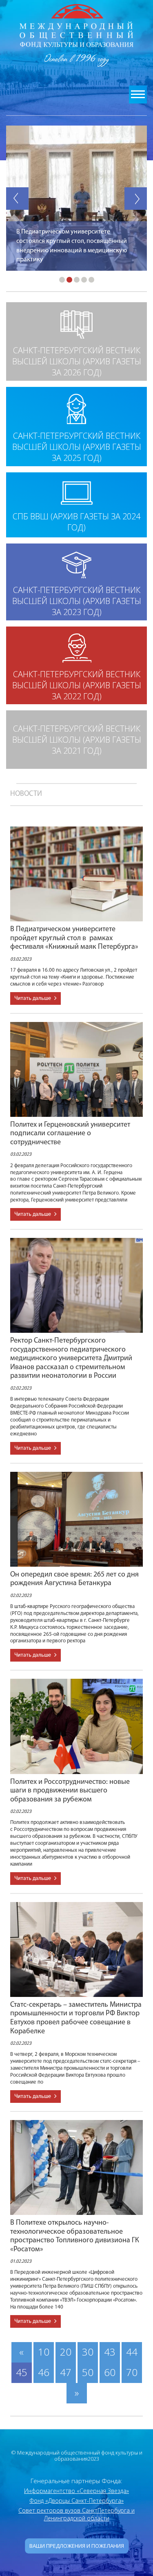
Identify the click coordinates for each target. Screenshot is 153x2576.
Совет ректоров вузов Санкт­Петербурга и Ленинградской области (76, 2514)
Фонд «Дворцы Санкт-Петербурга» (76, 2501)
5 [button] (91, 280)
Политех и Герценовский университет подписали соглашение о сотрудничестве (70, 1134)
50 (88, 2372)
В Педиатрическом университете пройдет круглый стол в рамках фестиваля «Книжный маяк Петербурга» (75, 938)
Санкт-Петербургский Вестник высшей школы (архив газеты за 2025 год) (77, 447)
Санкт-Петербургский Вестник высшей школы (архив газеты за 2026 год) (77, 361)
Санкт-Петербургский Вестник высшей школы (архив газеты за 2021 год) (77, 740)
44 (132, 2352)
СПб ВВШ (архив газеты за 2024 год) (76, 522)
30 (88, 2352)
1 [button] (62, 280)
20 (66, 2352)
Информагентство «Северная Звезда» (76, 2491)
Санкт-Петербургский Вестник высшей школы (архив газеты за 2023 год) (77, 601)
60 (110, 2372)
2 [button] (69, 280)
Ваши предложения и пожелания (77, 2546)
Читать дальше (33, 998)
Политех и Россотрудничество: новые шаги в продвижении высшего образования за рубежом (70, 1791)
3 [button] (77, 280)
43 (110, 2352)
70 (132, 2372)
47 (66, 2372)
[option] (76, 198)
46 (44, 2372)
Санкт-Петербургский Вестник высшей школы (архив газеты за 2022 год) (77, 685)
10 (44, 2352)
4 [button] (84, 280)
